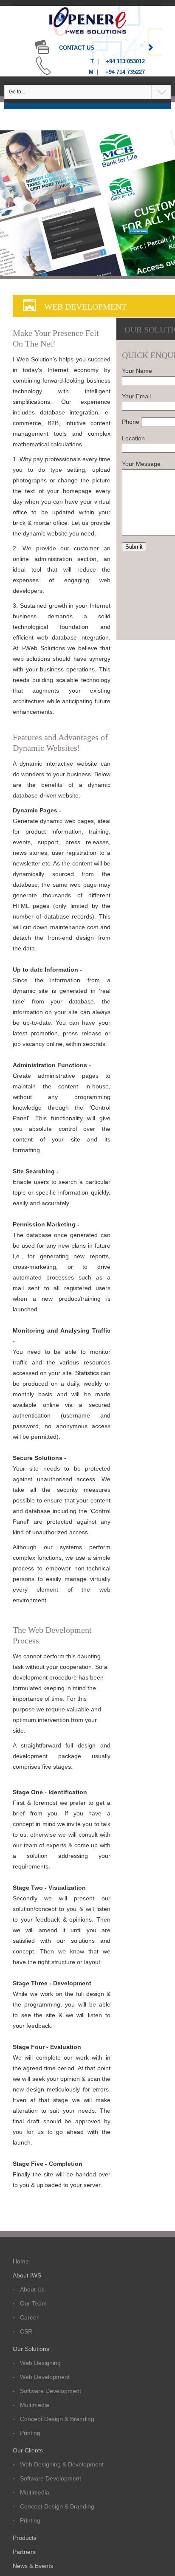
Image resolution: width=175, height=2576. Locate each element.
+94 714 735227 (125, 72)
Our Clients (28, 2450)
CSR (26, 2331)
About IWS (27, 2275)
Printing (30, 2433)
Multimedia (35, 2405)
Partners (24, 2552)
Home (21, 2261)
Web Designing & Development (62, 2464)
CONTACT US (76, 48)
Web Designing (40, 2363)
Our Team (33, 2303)
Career (29, 2317)
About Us (32, 2289)
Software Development (51, 2391)
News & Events (33, 2566)
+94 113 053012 (125, 61)
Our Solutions (31, 2349)
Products (25, 2538)
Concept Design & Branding (57, 2419)
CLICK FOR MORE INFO (138, 231)
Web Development (45, 2377)
